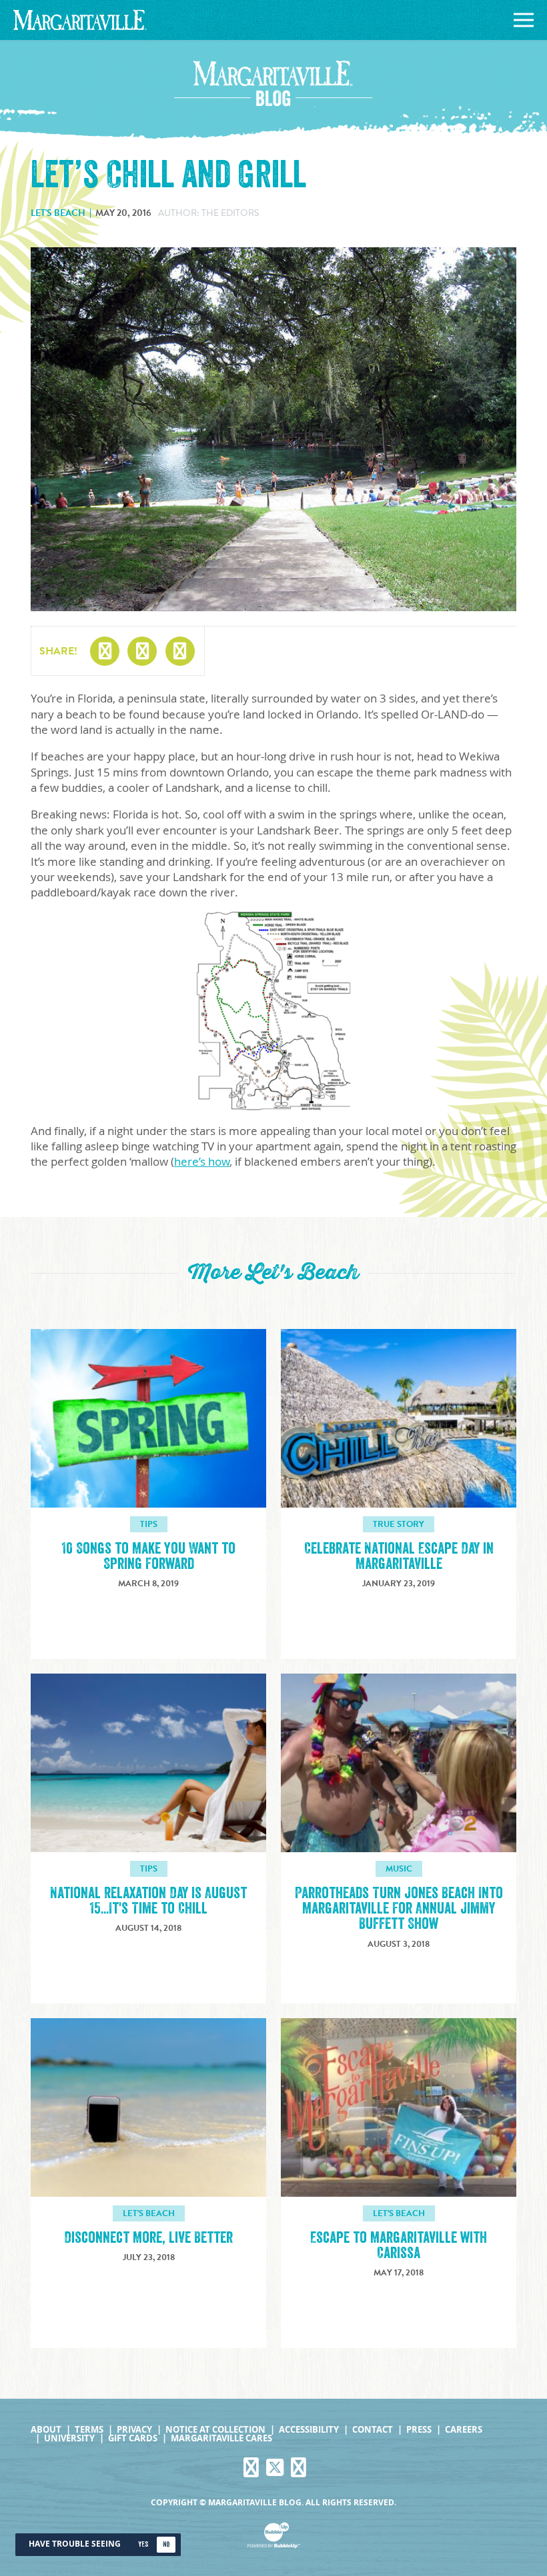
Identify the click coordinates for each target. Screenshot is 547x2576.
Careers (464, 2430)
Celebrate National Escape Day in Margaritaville (399, 1556)
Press (419, 2430)
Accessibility (309, 2430)
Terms (89, 2430)
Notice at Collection (215, 2430)
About (46, 2430)
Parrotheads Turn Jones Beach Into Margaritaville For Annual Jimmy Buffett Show (399, 1909)
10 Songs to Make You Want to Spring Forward (149, 1556)
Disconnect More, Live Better (148, 2238)
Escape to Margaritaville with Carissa (399, 2245)
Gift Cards (133, 2438)
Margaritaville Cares (221, 2438)
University (69, 2438)
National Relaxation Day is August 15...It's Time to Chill (148, 1901)
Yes (143, 2544)
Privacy (134, 2430)
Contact (373, 2430)
